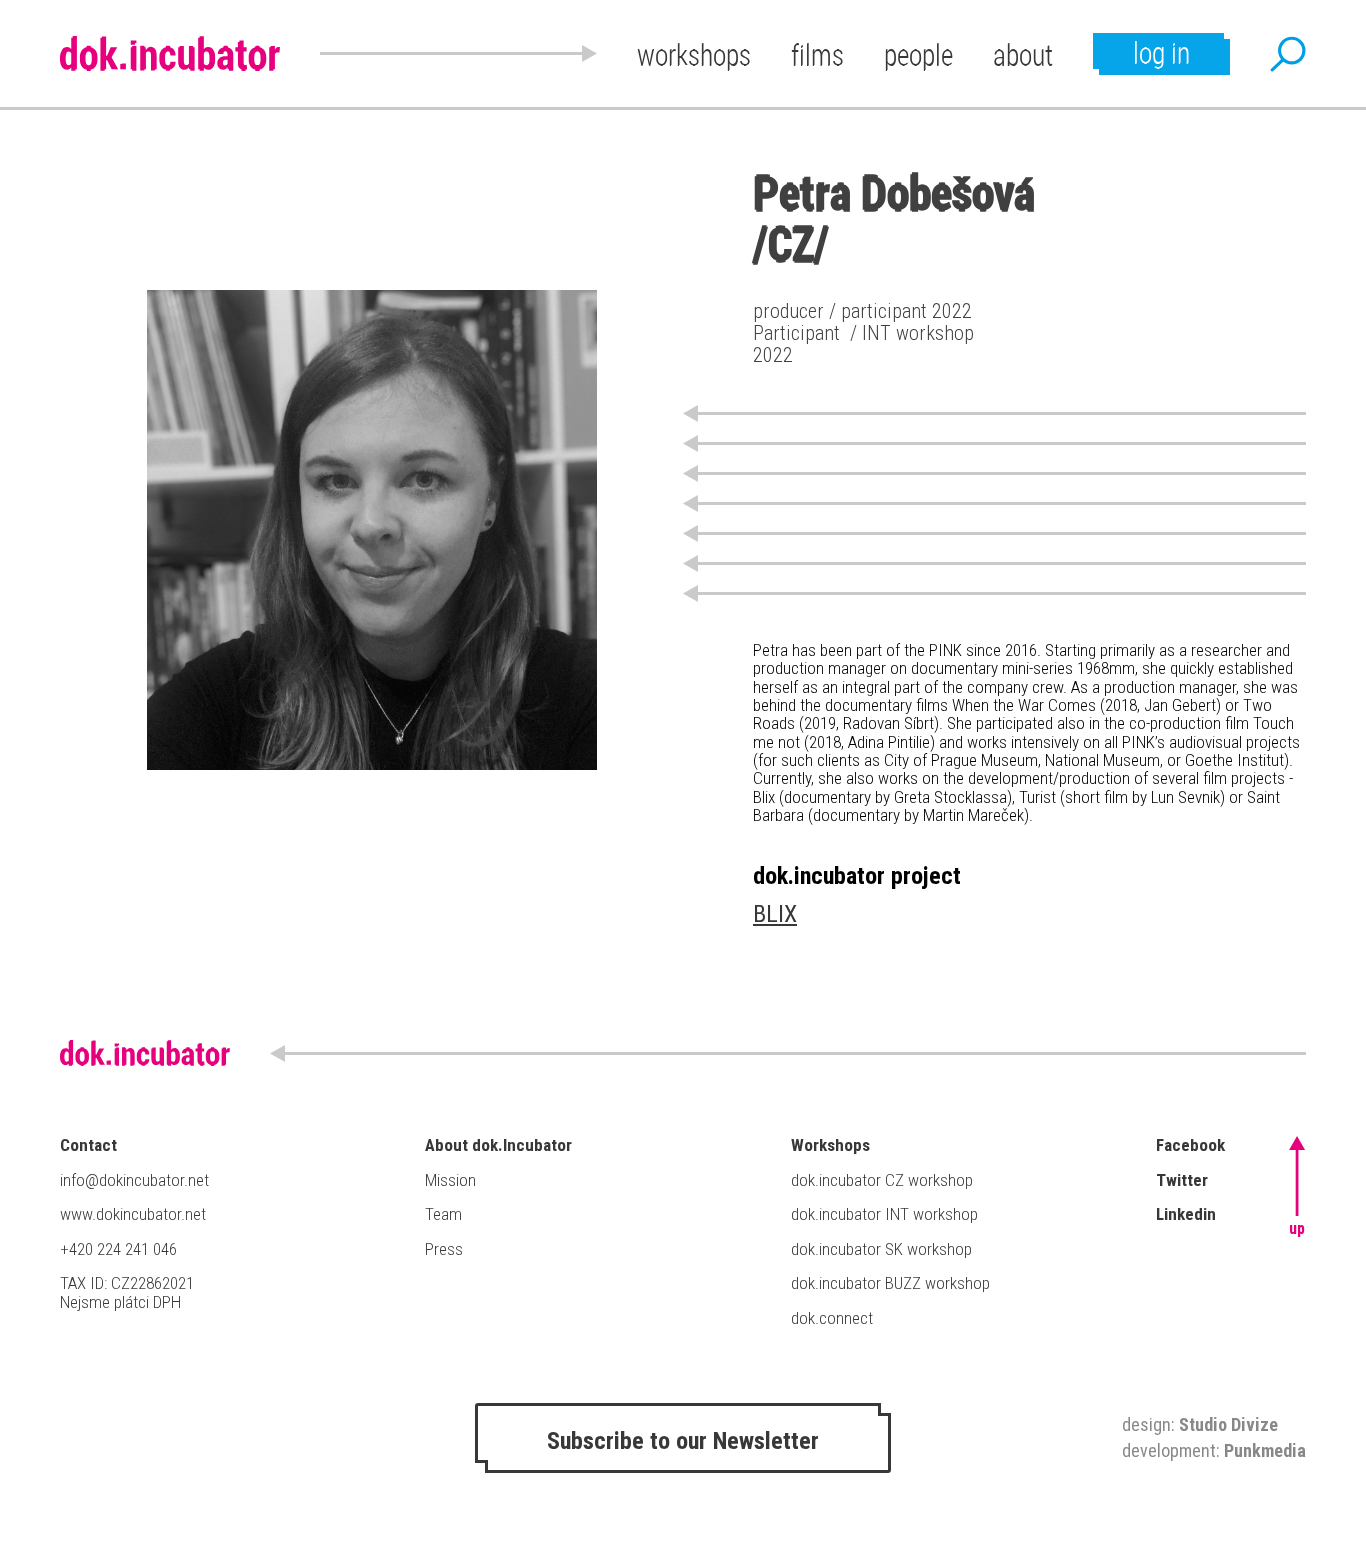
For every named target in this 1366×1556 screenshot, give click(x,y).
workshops (694, 54)
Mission (450, 1180)
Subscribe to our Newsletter (683, 1441)
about (1023, 54)
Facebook (1190, 1145)
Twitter (1182, 1180)
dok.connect (832, 1318)
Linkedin (1186, 1214)
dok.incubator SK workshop (881, 1249)
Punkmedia (1265, 1450)
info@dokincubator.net (134, 1180)
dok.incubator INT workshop (884, 1214)
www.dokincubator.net (133, 1214)
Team (443, 1214)
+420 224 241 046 (118, 1249)
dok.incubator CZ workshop (882, 1180)
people (918, 54)
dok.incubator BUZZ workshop (890, 1283)
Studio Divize (1228, 1424)
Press (444, 1249)
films (817, 54)
